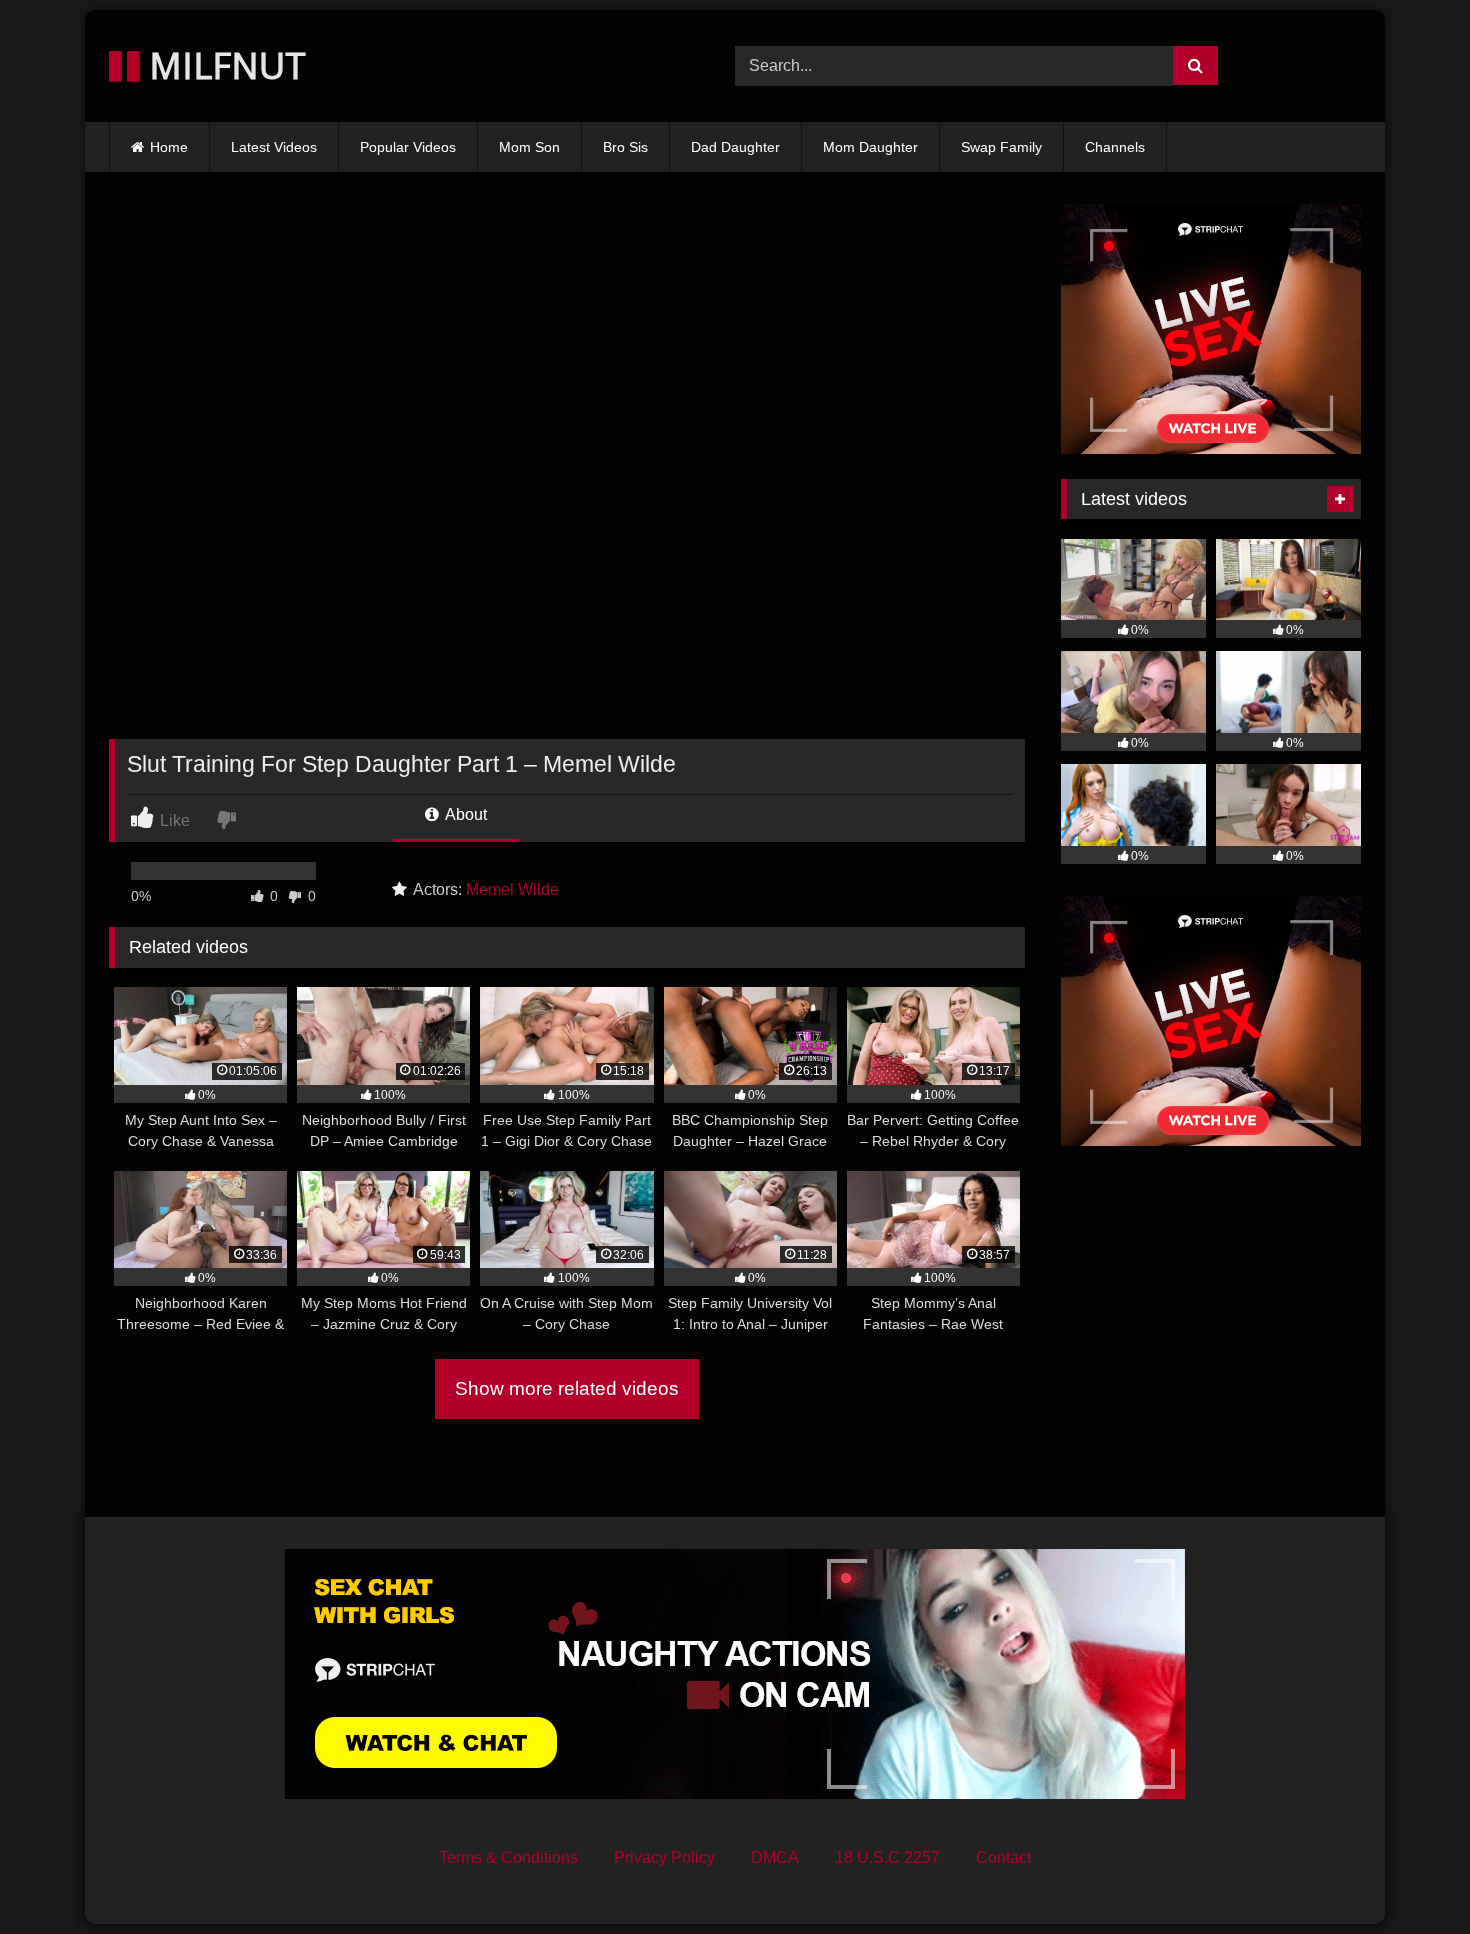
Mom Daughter (870, 147)
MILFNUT (223, 65)
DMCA (775, 1857)
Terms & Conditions (508, 1857)
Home (169, 147)
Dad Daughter (735, 147)
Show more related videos (567, 1388)
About (464, 814)
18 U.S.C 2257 (887, 1857)
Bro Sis (625, 147)
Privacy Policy (664, 1857)
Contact (1003, 1857)
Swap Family (1001, 147)
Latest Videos (274, 147)
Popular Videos (408, 147)
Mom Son (529, 147)
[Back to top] (1408, 1874)
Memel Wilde (512, 889)
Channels (1115, 147)
